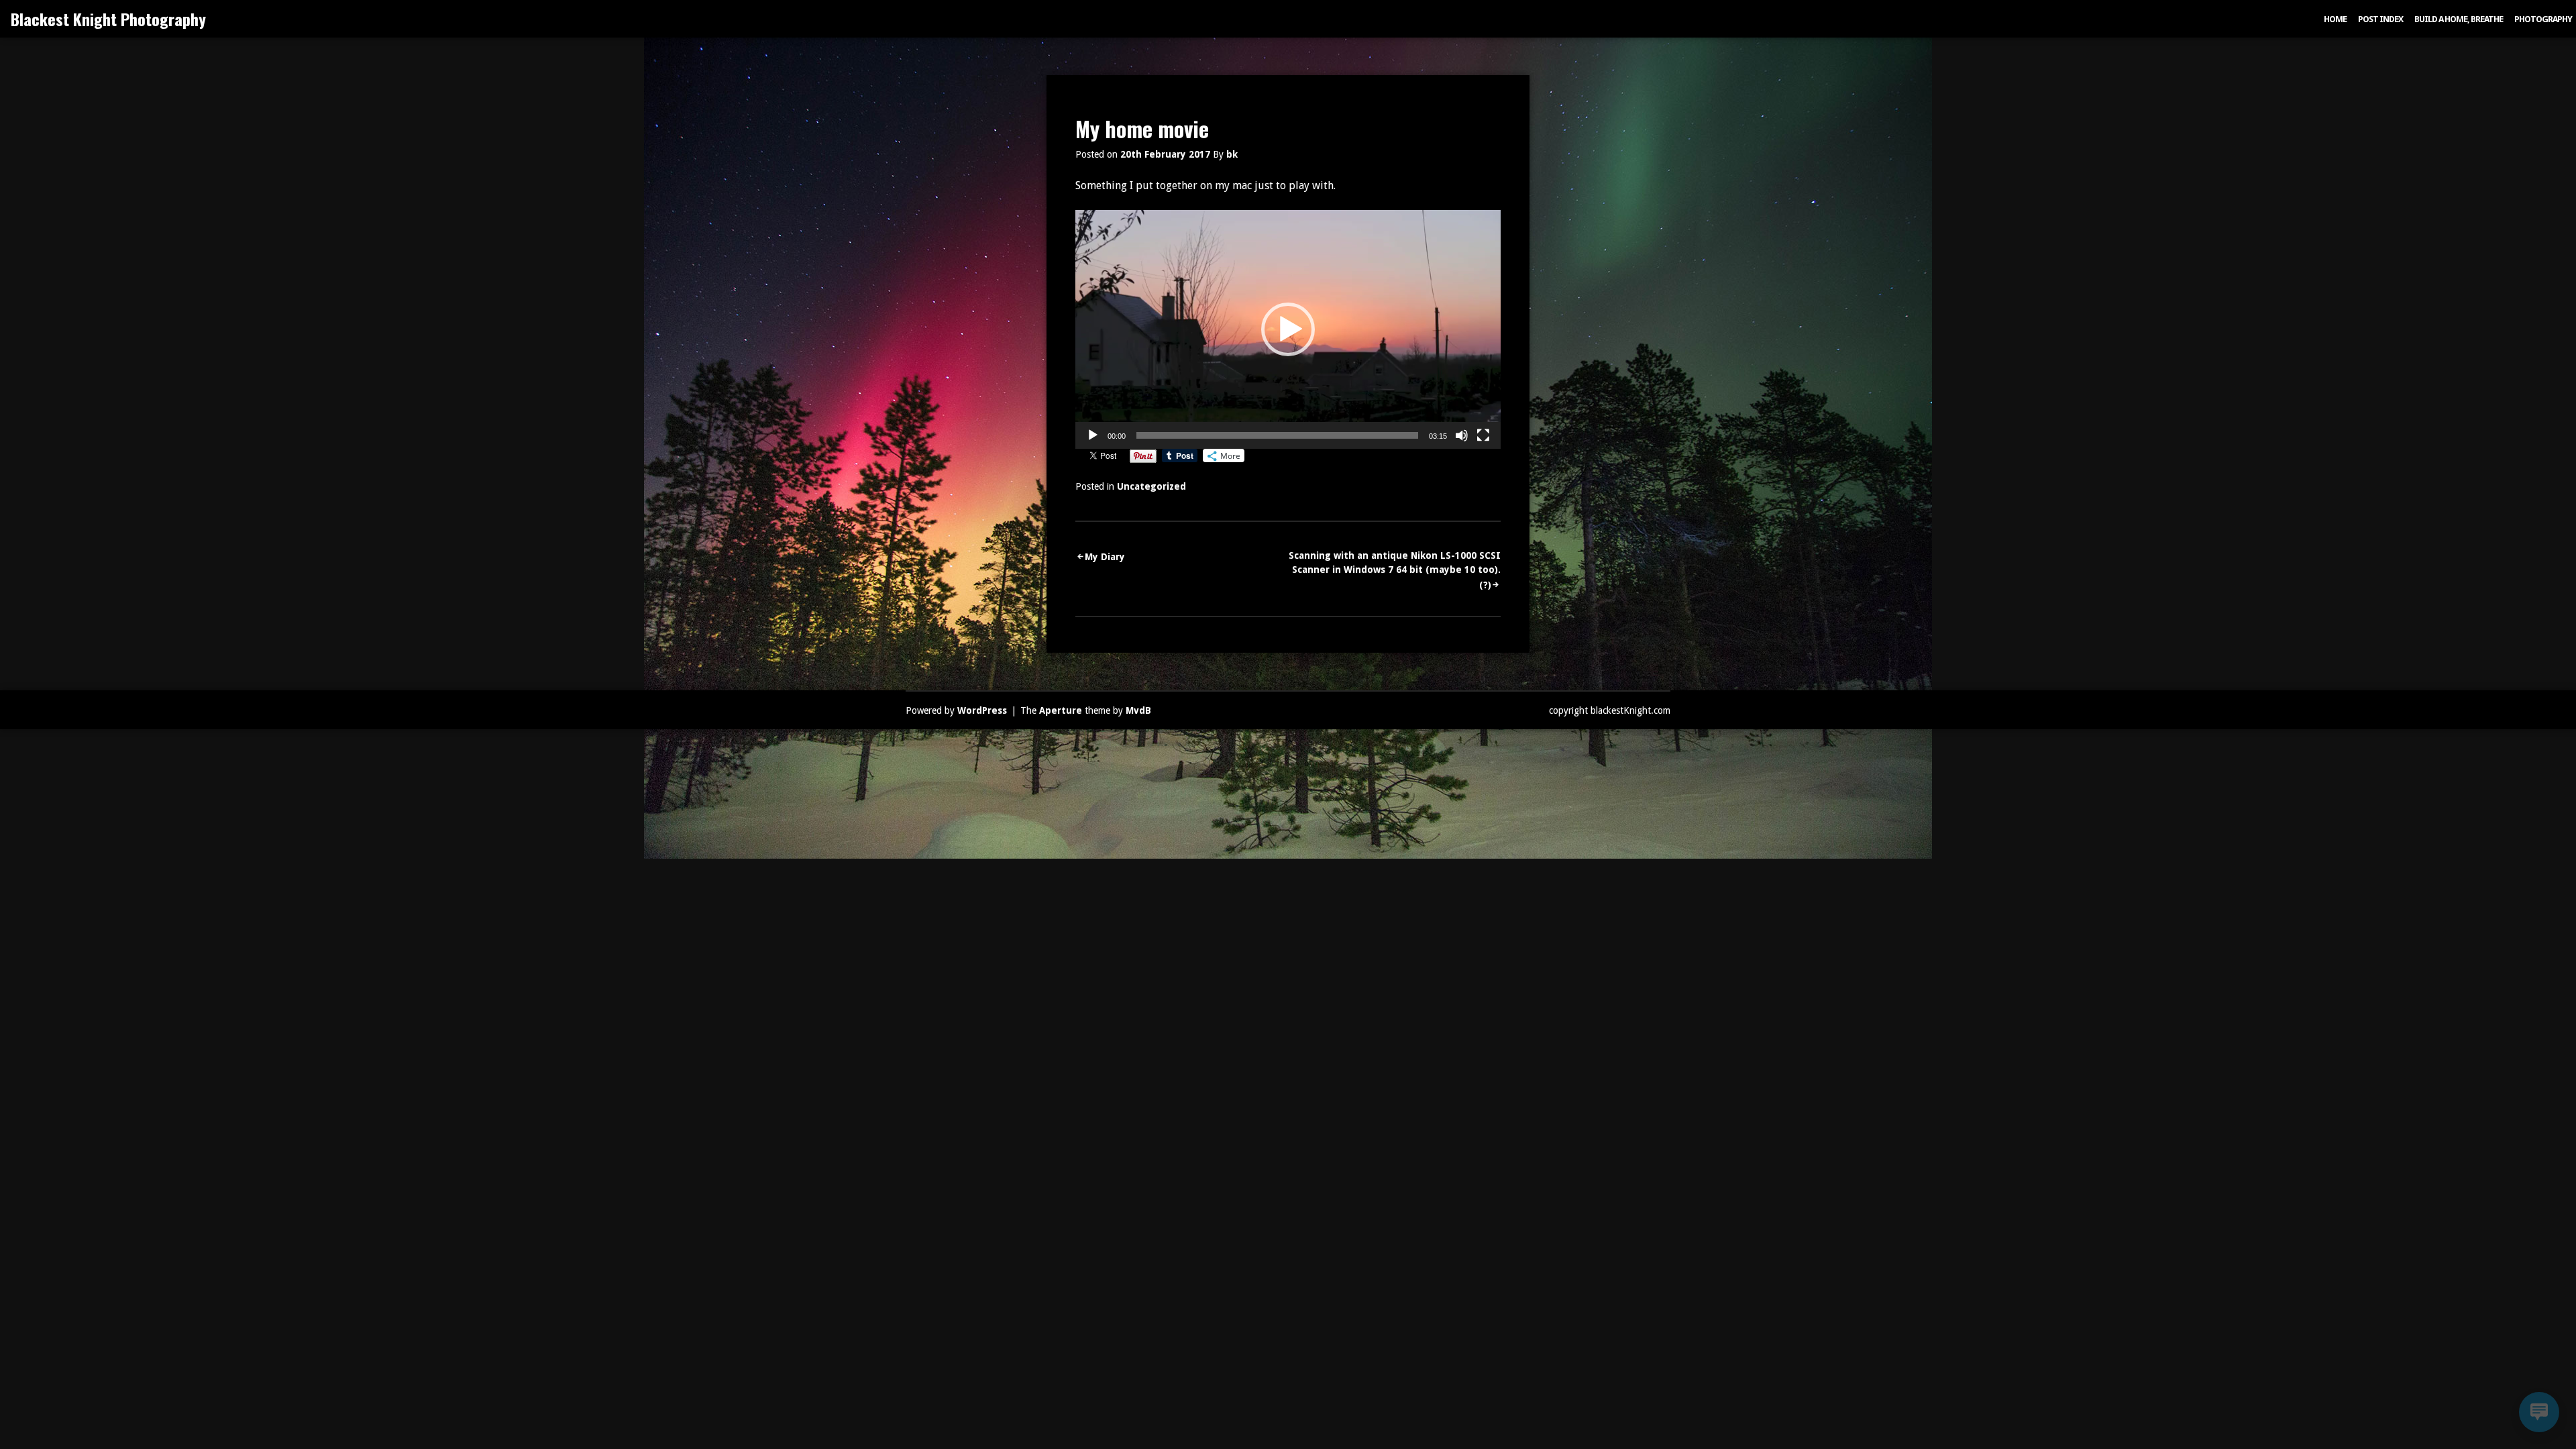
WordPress (982, 710)
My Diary (1105, 557)
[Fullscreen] (1483, 435)
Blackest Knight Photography (108, 19)
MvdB (1138, 710)
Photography (2543, 19)
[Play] (1093, 435)
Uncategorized (1151, 486)
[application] (1288, 329)
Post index (2380, 19)
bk (1232, 154)
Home (2335, 19)
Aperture (1061, 710)
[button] (1288, 329)
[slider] (1277, 435)
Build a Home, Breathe (2459, 19)
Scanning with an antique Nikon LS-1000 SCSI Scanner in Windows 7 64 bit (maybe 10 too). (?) (1395, 570)
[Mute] (1462, 435)
